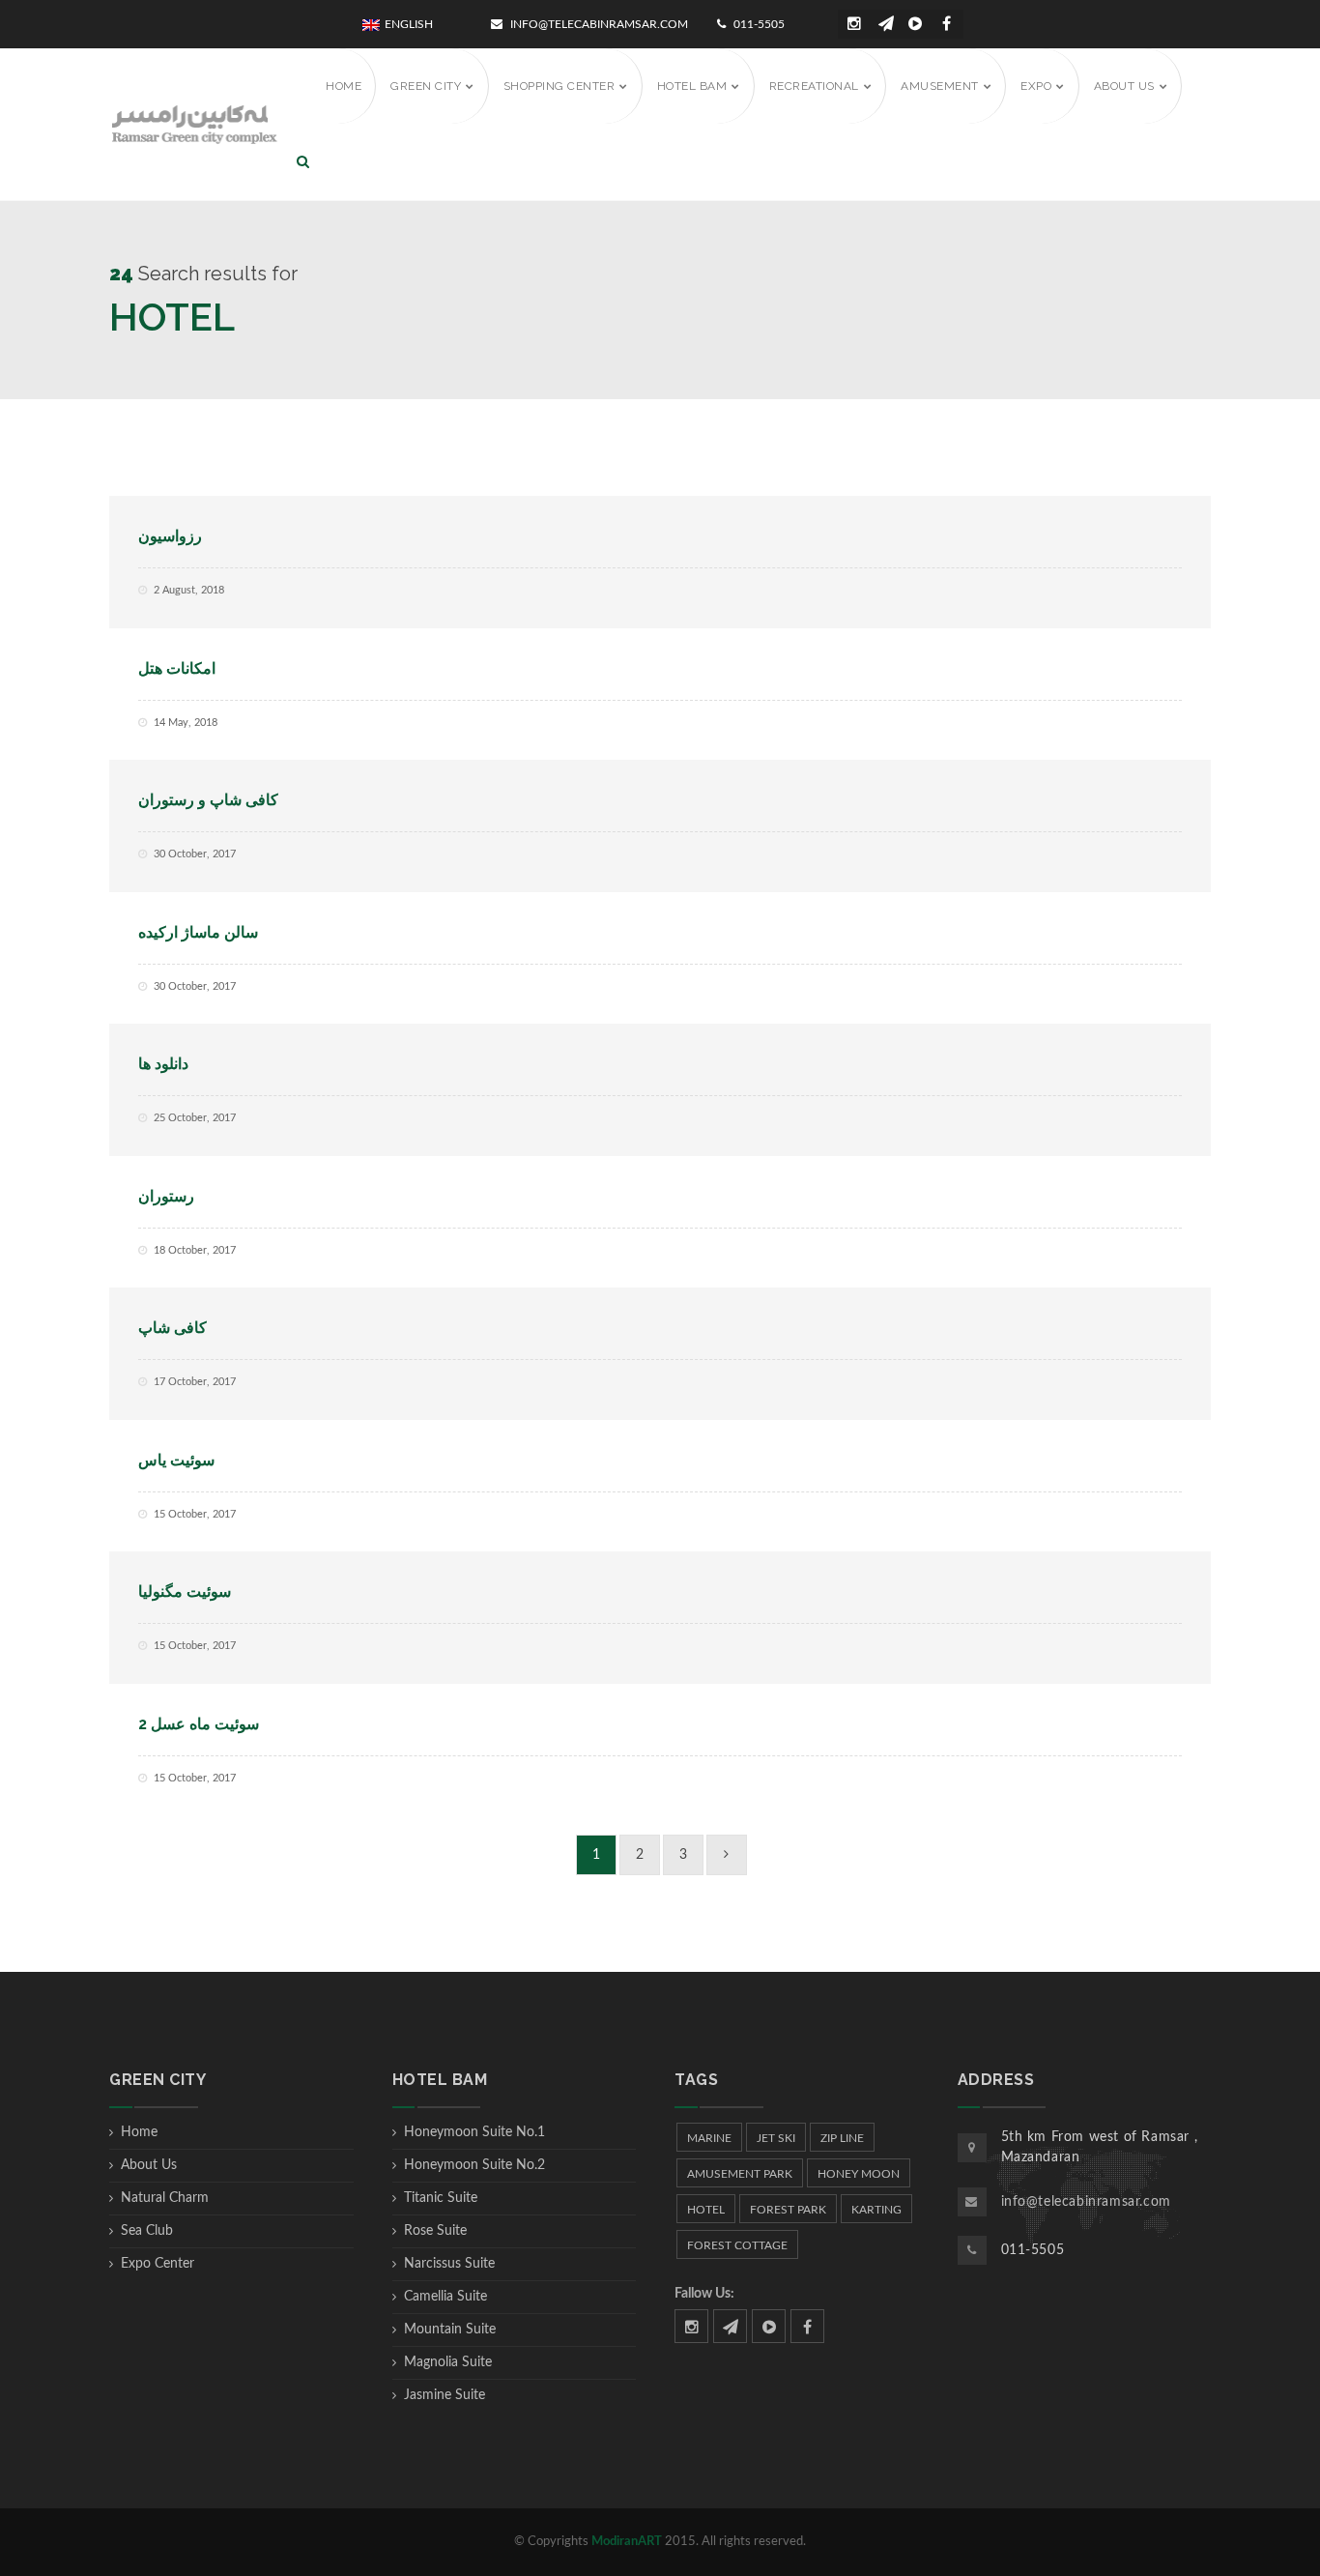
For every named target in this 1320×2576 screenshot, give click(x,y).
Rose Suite (435, 2231)
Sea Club (147, 2231)
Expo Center (158, 2264)
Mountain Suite (450, 2330)
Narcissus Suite (449, 2264)
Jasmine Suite (445, 2395)
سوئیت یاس (176, 1460)
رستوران (166, 1196)
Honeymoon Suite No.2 (474, 2165)
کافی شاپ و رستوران (208, 800)
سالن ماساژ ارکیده (198, 932)
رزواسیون (170, 536)
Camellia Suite (445, 2297)
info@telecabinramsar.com (598, 24)
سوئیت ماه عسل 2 (199, 1724)
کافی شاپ (172, 1328)
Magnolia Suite (448, 2362)
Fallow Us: (704, 2294)
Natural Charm (165, 2198)
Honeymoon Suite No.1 (474, 2132)
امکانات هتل (177, 668)
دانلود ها (163, 1064)
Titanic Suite (441, 2198)
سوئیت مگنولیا (185, 1592)
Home (139, 2132)
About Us (149, 2165)
